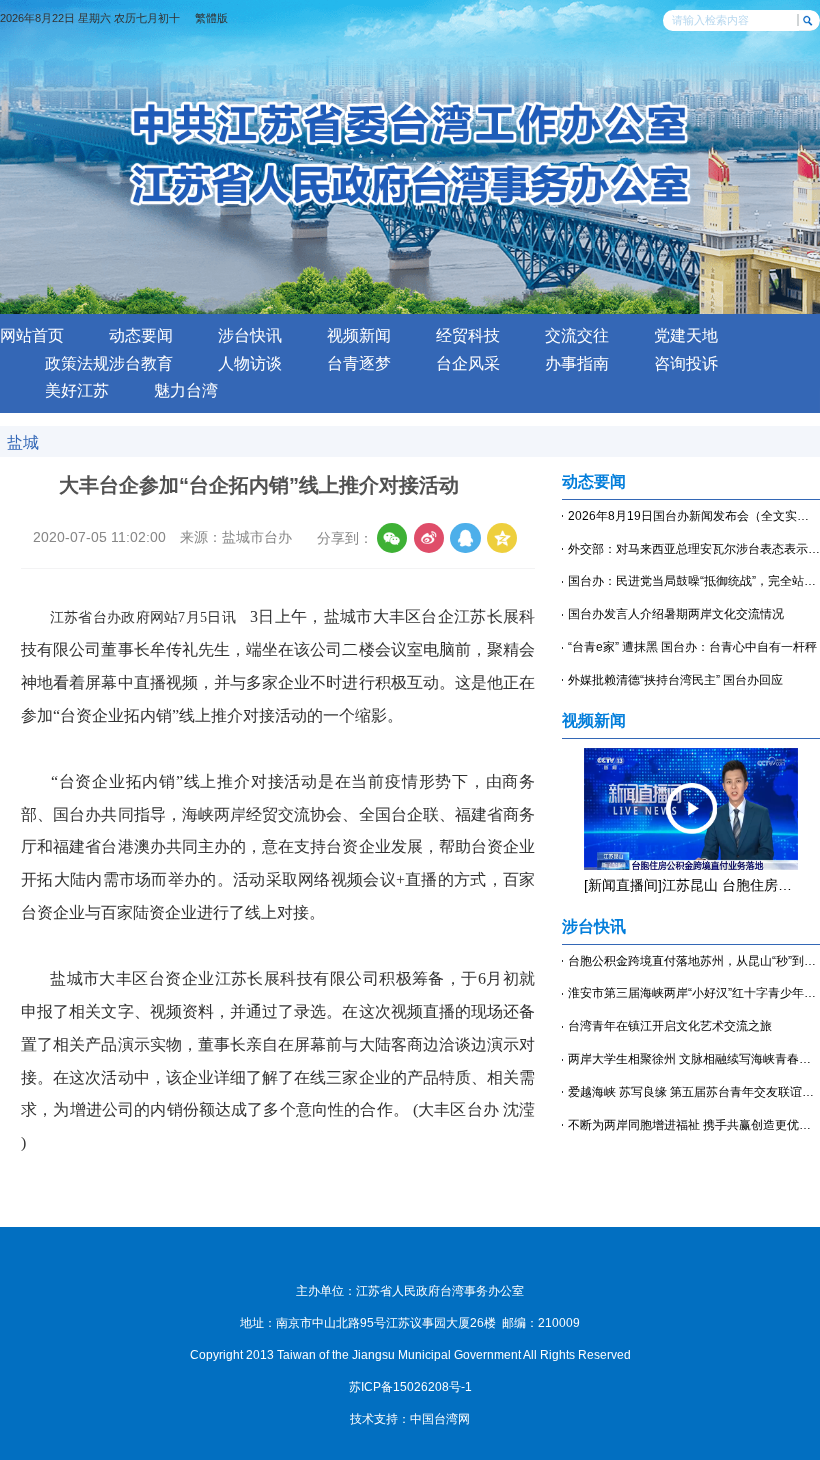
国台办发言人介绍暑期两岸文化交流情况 (676, 614)
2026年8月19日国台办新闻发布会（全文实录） (694, 516)
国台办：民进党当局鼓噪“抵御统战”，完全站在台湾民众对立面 (694, 581)
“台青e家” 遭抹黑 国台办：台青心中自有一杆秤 (692, 647)
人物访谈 (250, 363)
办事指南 (577, 363)
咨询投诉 (686, 363)
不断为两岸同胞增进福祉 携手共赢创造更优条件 (694, 1125)
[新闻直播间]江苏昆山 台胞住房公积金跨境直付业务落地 (691, 885)
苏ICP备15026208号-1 (410, 1387)
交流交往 (577, 335)
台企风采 (468, 363)
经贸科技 (468, 335)
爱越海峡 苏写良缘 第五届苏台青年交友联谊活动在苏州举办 (694, 1092)
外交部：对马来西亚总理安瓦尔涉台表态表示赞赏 (694, 549)
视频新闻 (359, 335)
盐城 (23, 442)
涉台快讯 (250, 335)
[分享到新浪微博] (429, 538)
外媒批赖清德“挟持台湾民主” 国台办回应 (675, 680)
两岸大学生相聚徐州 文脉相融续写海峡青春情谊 (694, 1059)
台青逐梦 (359, 363)
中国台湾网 (440, 1419)
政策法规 (77, 363)
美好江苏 (77, 390)
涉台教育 (141, 363)
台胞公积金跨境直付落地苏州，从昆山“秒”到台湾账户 (694, 961)
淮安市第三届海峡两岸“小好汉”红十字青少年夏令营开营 (694, 993)
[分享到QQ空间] (502, 538)
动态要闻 (141, 335)
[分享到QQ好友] (465, 538)
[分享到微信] (392, 538)
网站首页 (32, 335)
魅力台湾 (186, 390)
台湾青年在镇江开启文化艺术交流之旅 (670, 1026)
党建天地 (686, 335)
